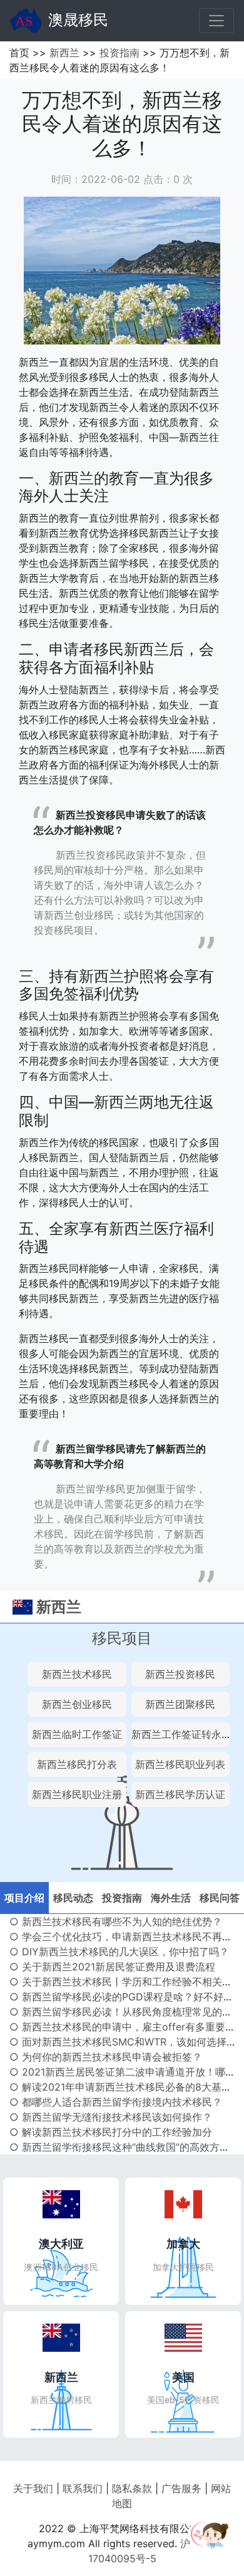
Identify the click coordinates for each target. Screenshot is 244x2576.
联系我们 (83, 2488)
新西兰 (64, 53)
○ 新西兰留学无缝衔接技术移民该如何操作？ (111, 2117)
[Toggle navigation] (216, 21)
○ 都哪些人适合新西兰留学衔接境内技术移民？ (116, 2102)
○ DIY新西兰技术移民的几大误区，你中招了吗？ (119, 1952)
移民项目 (122, 1638)
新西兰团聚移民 (180, 1704)
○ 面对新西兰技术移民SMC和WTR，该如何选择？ (123, 2042)
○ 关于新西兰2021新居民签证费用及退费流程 (112, 1967)
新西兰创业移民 (77, 1704)
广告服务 (181, 2488)
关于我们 (33, 2488)
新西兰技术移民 (77, 1674)
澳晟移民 (78, 20)
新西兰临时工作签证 (77, 1734)
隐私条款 (132, 2488)
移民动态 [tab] (73, 1898)
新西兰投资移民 (180, 1674)
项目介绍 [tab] (24, 1898)
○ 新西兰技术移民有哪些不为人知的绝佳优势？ (116, 1922)
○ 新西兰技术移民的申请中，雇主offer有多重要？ (122, 2027)
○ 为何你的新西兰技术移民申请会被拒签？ (106, 2057)
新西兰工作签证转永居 (181, 1734)
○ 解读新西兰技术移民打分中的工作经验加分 (111, 2132)
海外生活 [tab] (171, 1898)
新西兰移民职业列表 (180, 1764)
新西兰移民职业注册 (77, 1794)
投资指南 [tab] (122, 1898)
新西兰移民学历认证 (180, 1794)
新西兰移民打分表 (77, 1764)
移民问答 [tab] (220, 1898)
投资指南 (119, 53)
